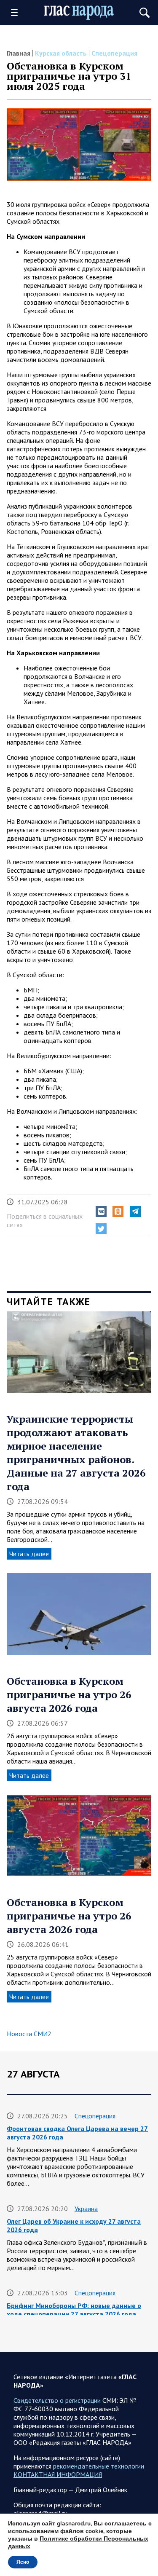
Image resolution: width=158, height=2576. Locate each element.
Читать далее (29, 1554)
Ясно (23, 2562)
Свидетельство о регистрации (57, 2400)
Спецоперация (114, 53)
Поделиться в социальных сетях (45, 1220)
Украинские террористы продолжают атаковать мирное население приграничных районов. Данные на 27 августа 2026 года (76, 1453)
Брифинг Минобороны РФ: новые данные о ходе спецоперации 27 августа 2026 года (74, 2310)
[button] (101, 1212)
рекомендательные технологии (99, 2466)
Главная (19, 53)
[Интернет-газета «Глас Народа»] (79, 13)
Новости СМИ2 (29, 2034)
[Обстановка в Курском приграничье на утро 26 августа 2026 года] (79, 1617)
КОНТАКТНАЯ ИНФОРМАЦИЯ (58, 2474)
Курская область (61, 53)
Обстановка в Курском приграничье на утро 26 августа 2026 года (69, 1694)
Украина (86, 2209)
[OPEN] (17, 13)
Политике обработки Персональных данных (78, 2542)
